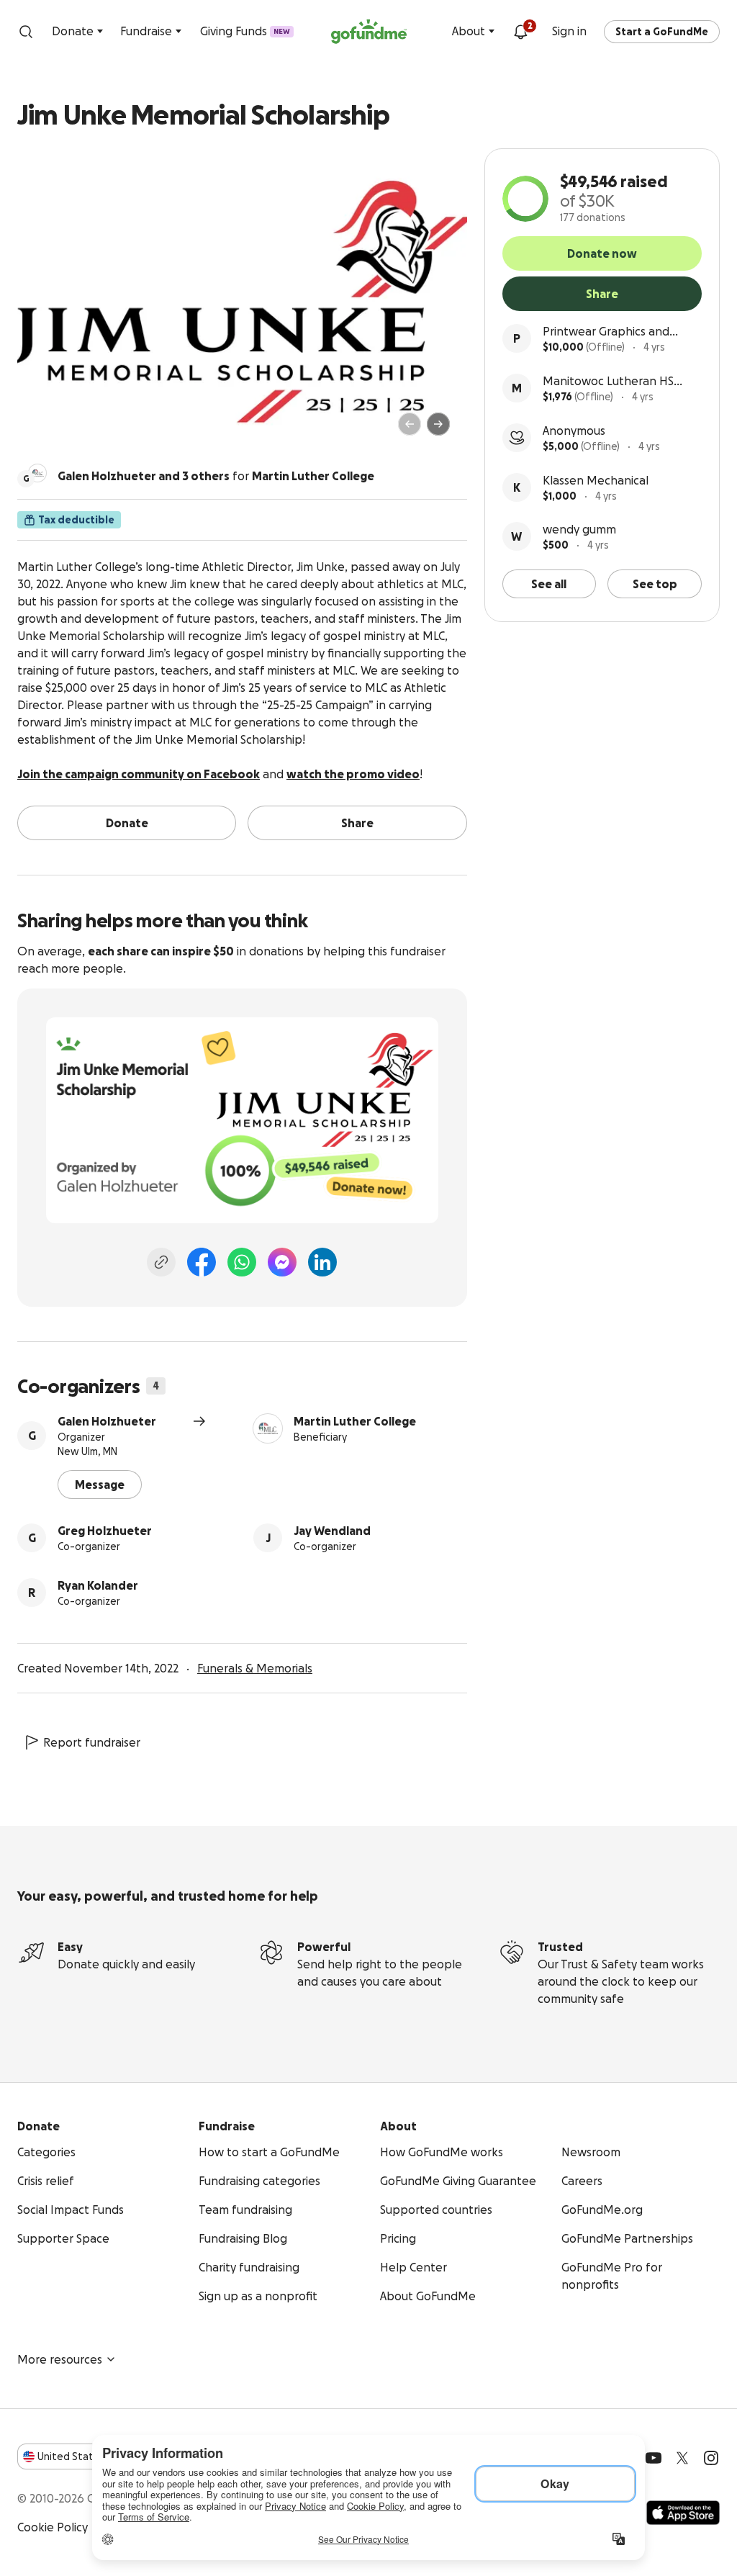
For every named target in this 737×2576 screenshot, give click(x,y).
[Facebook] (202, 1262)
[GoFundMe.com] (369, 32)
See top (655, 584)
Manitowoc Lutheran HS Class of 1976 (608, 382)
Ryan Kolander (98, 1585)
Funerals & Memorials (255, 1668)
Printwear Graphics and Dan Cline (606, 332)
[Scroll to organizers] (37, 473)
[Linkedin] (322, 1262)
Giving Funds (245, 31)
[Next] (438, 424)
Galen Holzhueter (107, 1421)
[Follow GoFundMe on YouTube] (654, 2458)
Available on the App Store (683, 2513)
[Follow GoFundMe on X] (682, 2458)
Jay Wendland (332, 1531)
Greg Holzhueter (105, 1531)
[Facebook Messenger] (282, 1262)
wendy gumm (579, 529)
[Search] (26, 32)
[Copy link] (161, 1262)
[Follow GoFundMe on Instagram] (711, 2458)
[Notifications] (520, 32)
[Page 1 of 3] (43, 431)
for (216, 476)
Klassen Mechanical (596, 480)
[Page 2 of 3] (57, 431)
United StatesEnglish (92, 2456)
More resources (60, 2359)
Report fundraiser (92, 1742)
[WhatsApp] (242, 1262)
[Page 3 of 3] (67, 431)
